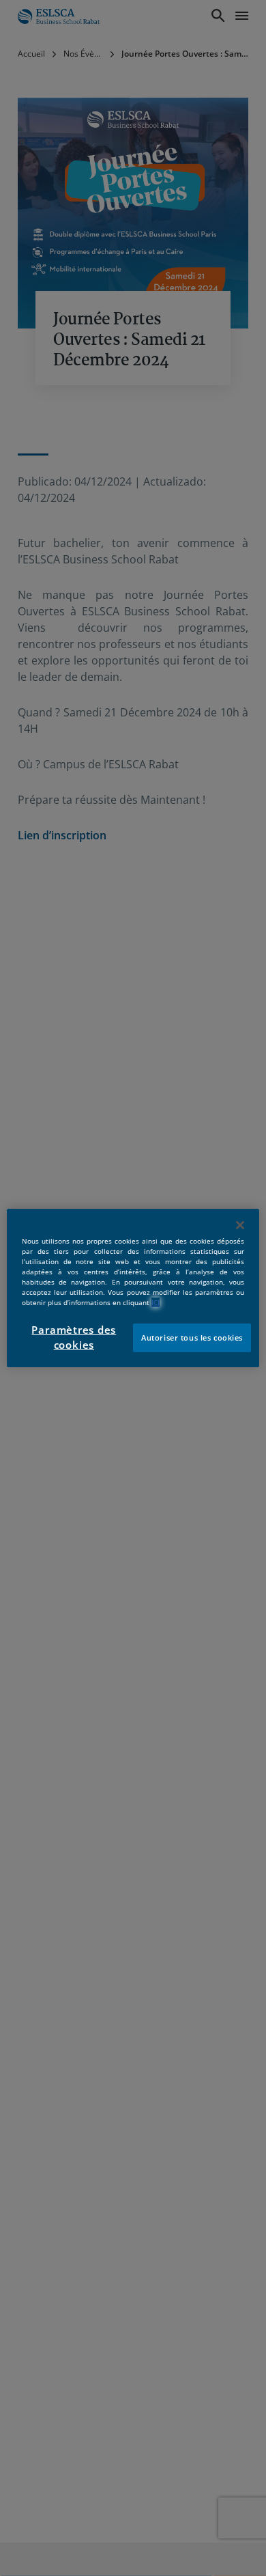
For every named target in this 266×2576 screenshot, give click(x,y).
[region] (133, 1288)
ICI (156, 1302)
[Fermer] (240, 1225)
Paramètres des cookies (74, 1338)
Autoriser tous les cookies (192, 1338)
